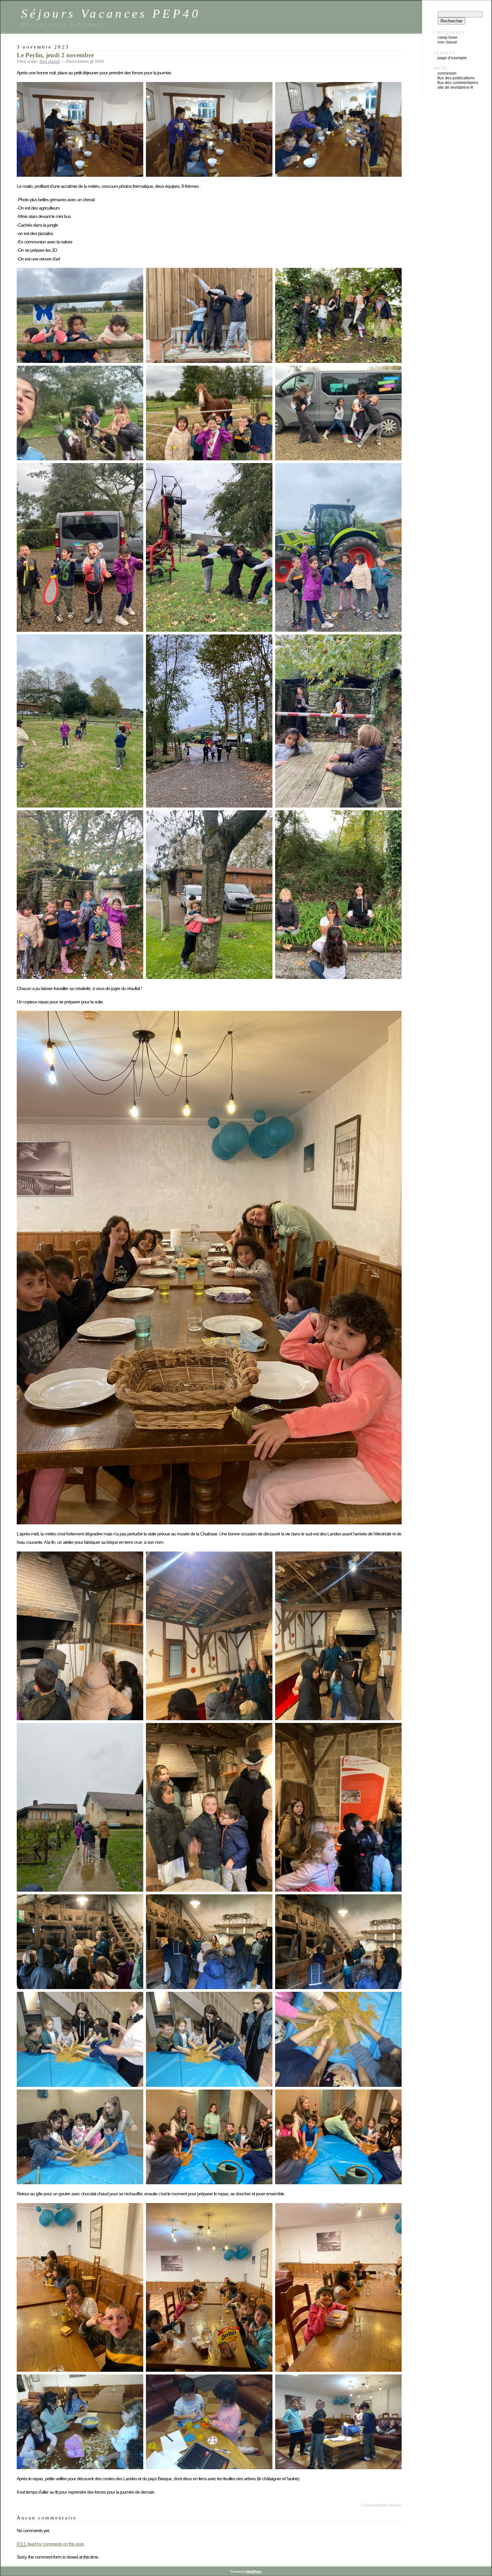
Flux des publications (456, 78)
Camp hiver (447, 37)
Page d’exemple (452, 58)
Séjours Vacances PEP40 (111, 14)
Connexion (447, 73)
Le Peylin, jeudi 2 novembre (55, 55)
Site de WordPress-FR (455, 87)
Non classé (50, 62)
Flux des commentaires (458, 83)
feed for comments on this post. (51, 2544)
